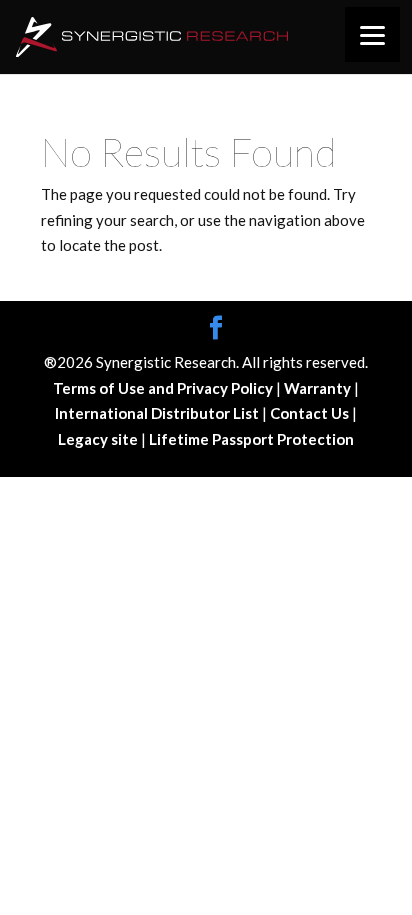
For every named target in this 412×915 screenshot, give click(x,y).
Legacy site (99, 439)
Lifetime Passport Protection (251, 439)
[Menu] (372, 34)
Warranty (319, 388)
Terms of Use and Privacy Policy (164, 388)
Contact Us (311, 413)
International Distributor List (158, 413)
